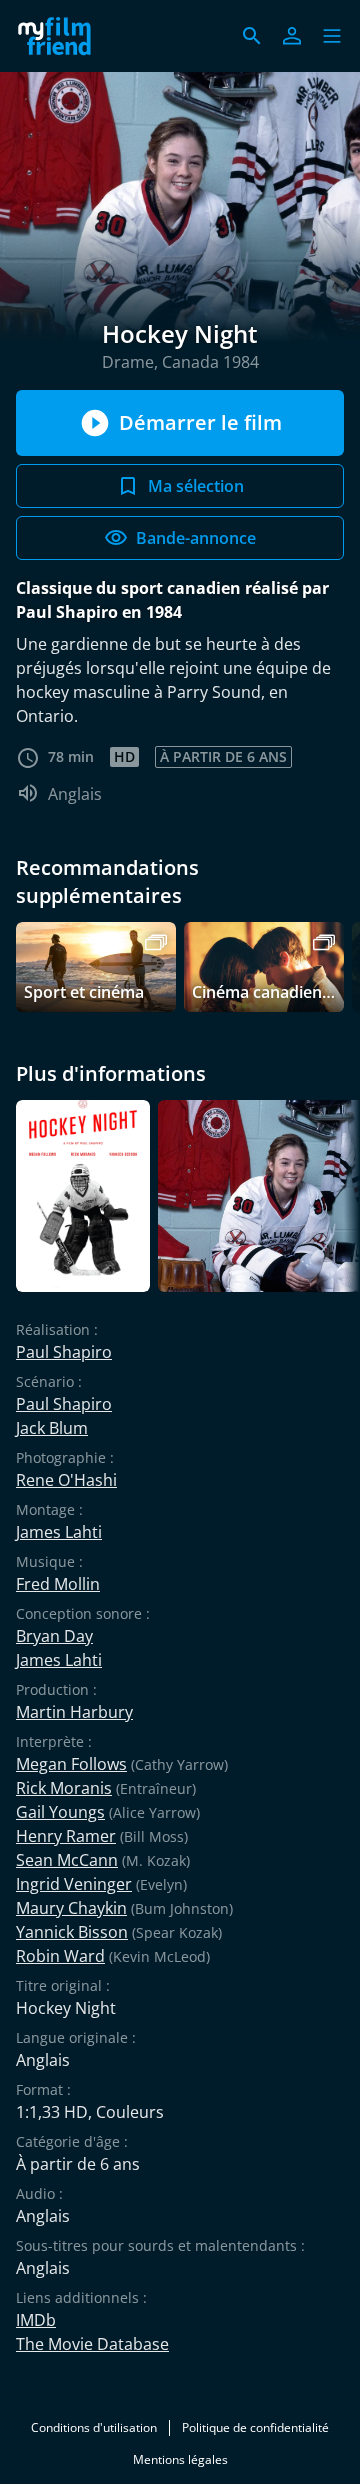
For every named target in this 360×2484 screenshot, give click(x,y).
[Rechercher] (252, 36)
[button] (332, 36)
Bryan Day (54, 1636)
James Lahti (59, 1532)
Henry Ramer (66, 1836)
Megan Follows (71, 1764)
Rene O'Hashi (66, 1480)
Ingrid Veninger (74, 1884)
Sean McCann (67, 1860)
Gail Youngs (60, 1812)
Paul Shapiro (64, 1352)
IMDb (36, 2320)
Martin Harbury (74, 1712)
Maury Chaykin (71, 1908)
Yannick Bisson (72, 1932)
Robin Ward (60, 1956)
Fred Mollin (58, 1584)
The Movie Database (92, 2344)
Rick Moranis (64, 1788)
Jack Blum (52, 1428)
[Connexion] (292, 36)
